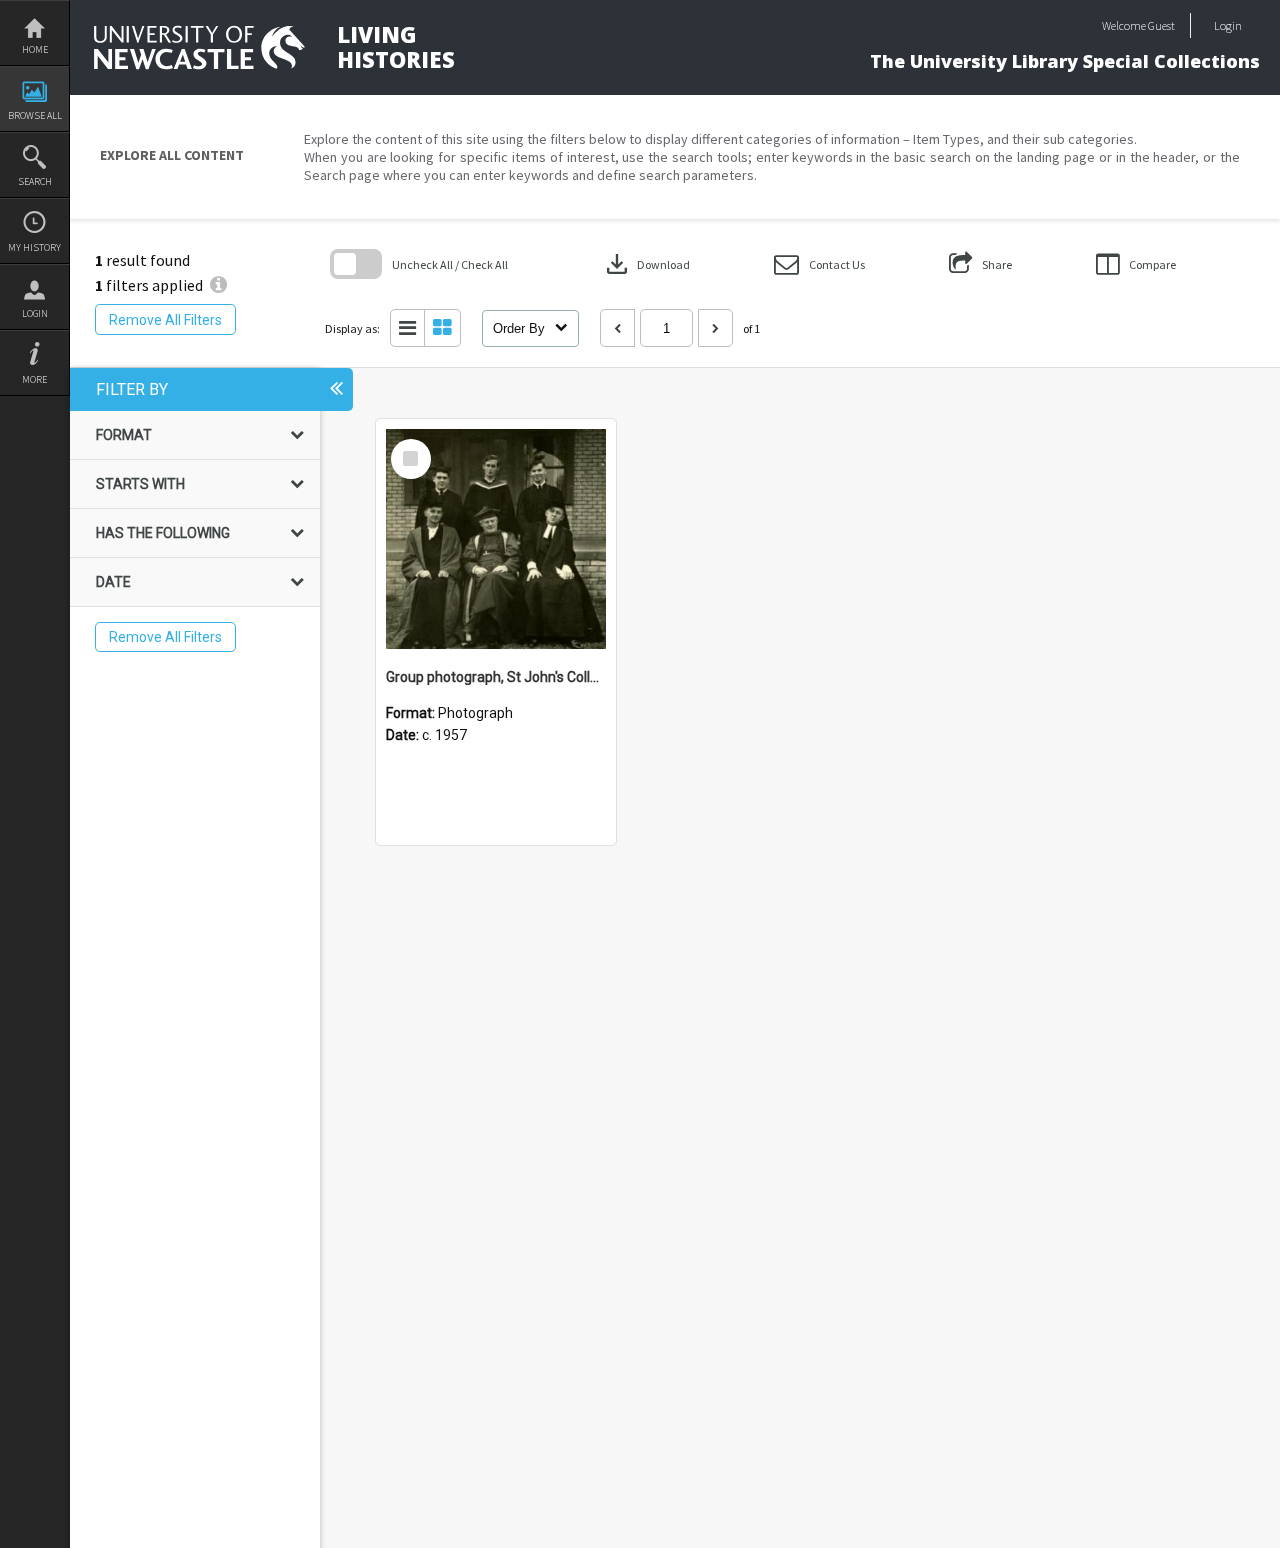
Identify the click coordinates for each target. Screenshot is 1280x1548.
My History (34, 247)
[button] (819, 264)
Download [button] (646, 264)
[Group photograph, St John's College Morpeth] (496, 539)
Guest (1161, 25)
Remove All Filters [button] (165, 320)
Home (35, 49)
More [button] (34, 379)
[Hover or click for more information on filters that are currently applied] (218, 285)
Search (35, 181)
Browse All (35, 115)
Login (35, 313)
